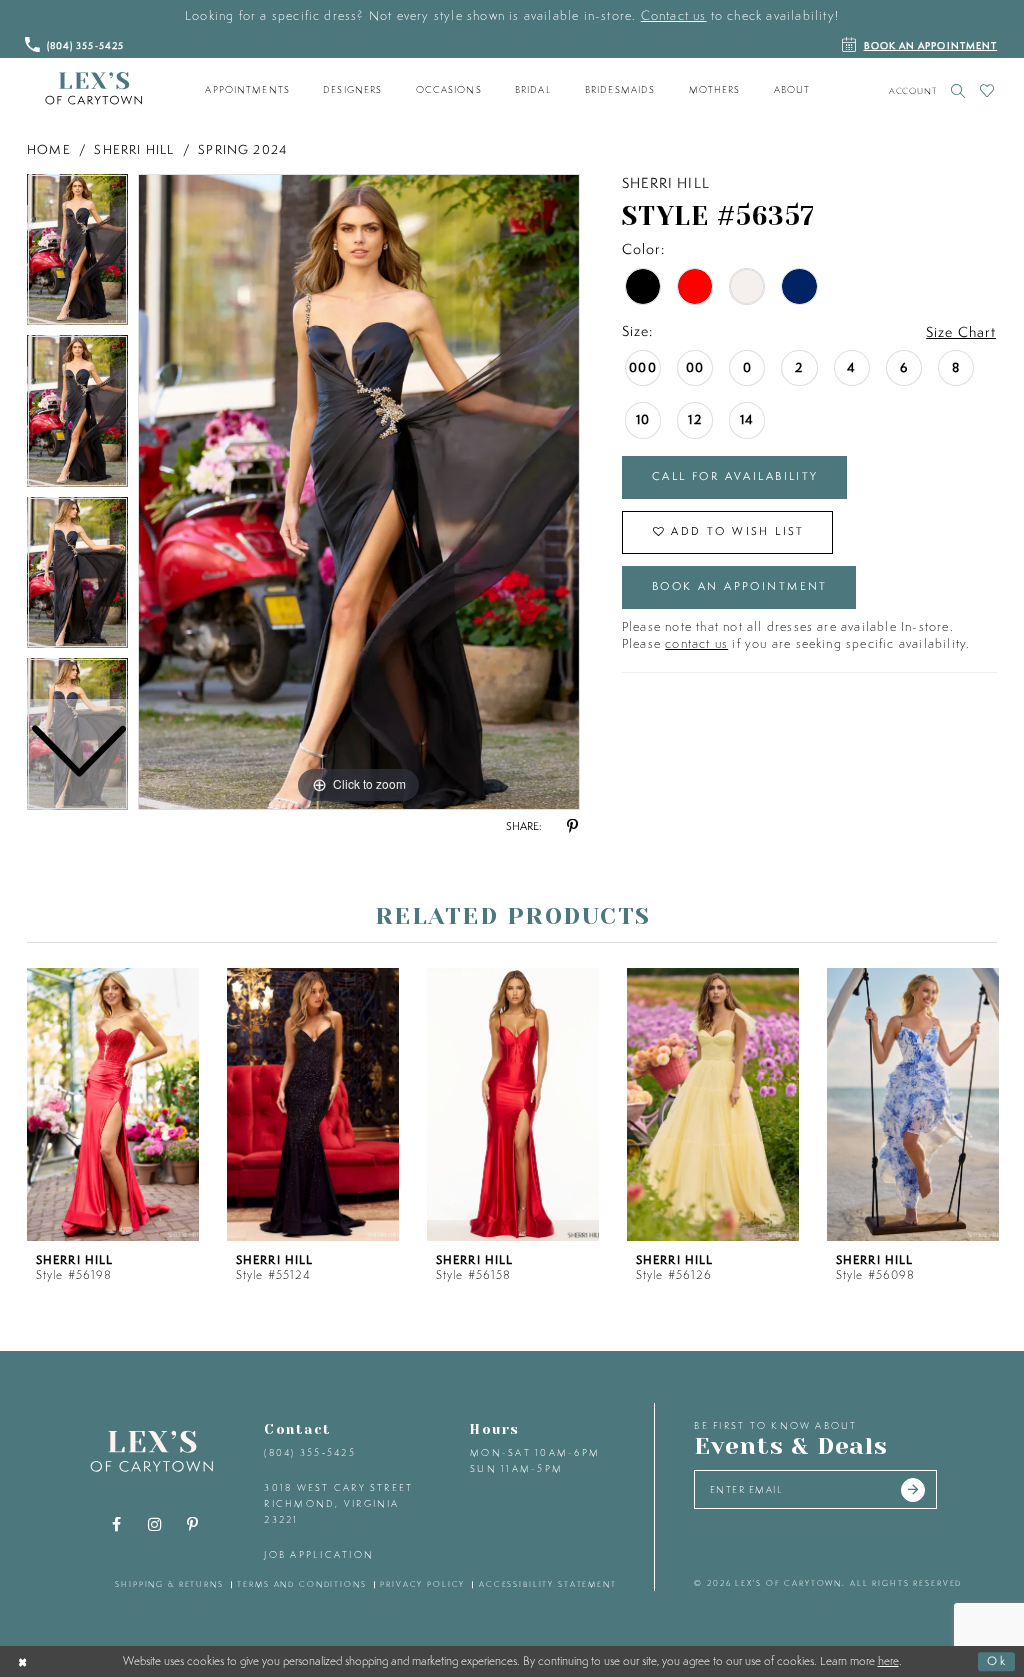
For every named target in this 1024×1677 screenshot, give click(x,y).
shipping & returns (169, 1584)
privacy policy (422, 1584)
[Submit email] (913, 1490)
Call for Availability (735, 476)
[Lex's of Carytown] (93, 89)
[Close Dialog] (23, 1661)
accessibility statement (548, 1584)
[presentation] (113, 1104)
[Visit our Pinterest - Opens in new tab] (193, 1525)
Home (49, 149)
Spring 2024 (242, 149)
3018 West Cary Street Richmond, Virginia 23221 (338, 1503)
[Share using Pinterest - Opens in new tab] (572, 827)
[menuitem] (248, 90)
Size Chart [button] (961, 332)
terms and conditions (301, 1584)
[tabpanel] (359, 492)
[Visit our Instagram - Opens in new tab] (155, 1525)
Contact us (674, 15)
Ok (997, 1660)
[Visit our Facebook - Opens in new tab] (117, 1525)
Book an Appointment (740, 586)
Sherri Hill (134, 149)
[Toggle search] (958, 90)
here (888, 1661)
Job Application (319, 1554)
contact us (696, 643)
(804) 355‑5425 (309, 1452)
